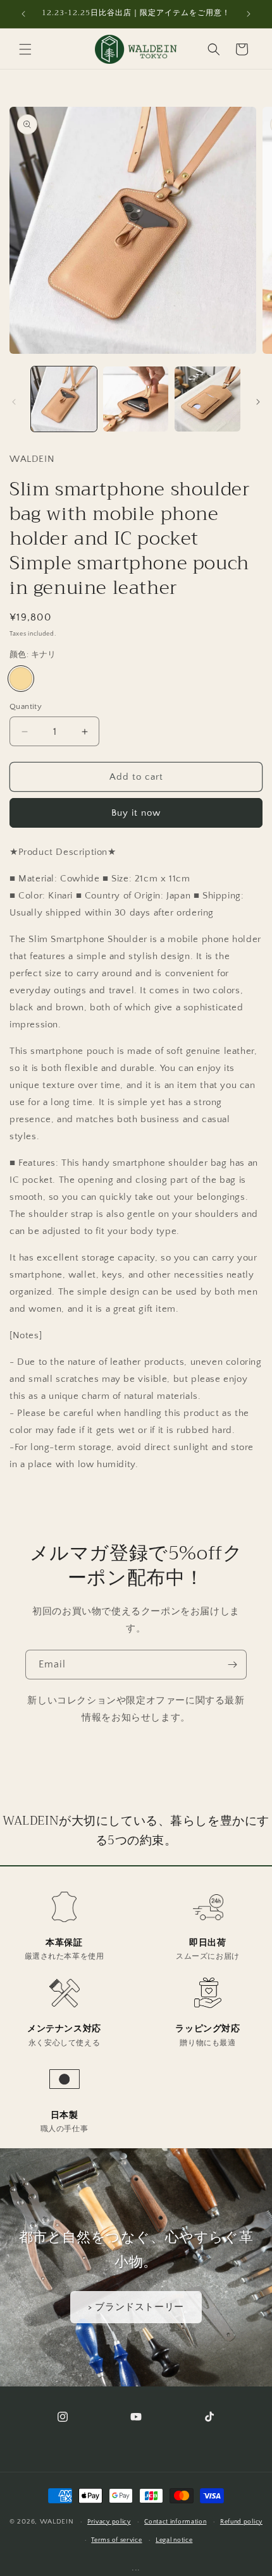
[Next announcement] (249, 14)
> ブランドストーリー (136, 2307)
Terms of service (116, 2540)
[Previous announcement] (23, 14)
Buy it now (136, 813)
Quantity (26, 706)
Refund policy (241, 2522)
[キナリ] (21, 679)
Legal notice (174, 2540)
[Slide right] (258, 402)
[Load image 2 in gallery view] (136, 399)
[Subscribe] (232, 1665)
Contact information (175, 2522)
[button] (25, 49)
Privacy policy (109, 2522)
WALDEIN (57, 2522)
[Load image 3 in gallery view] (207, 399)
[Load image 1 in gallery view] (64, 399)
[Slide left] (14, 402)
